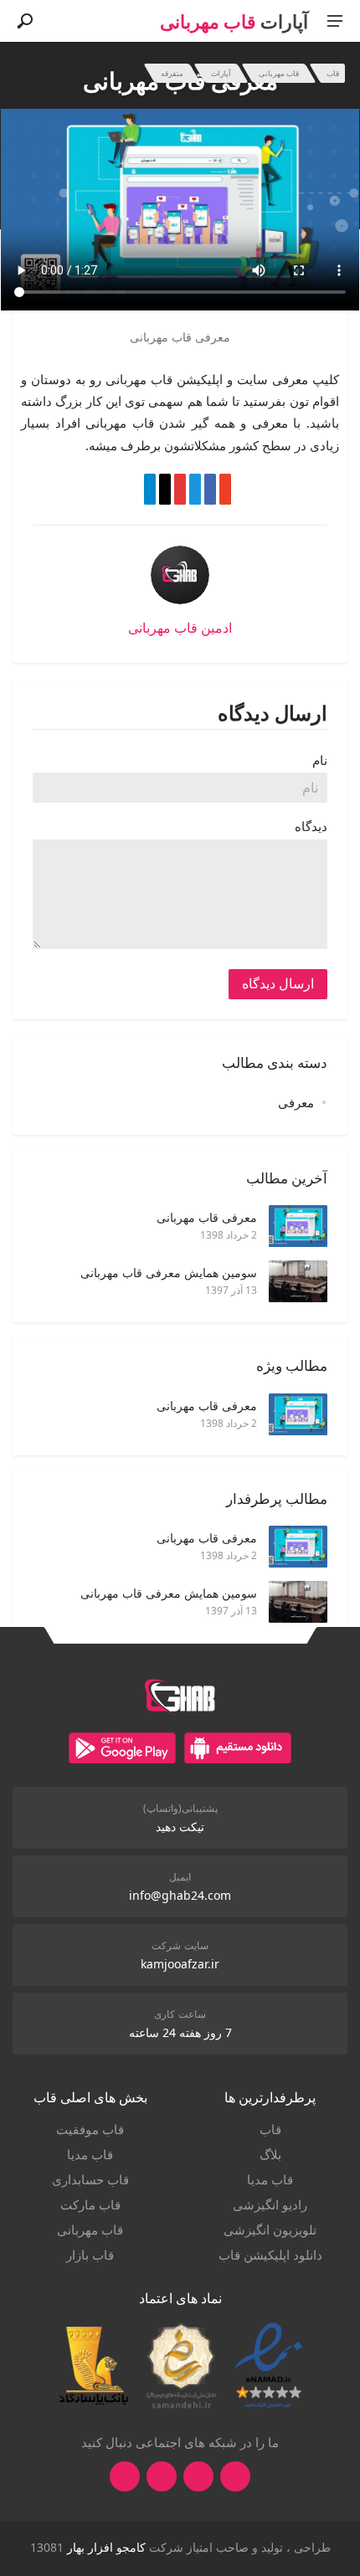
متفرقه (172, 73)
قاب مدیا (270, 2179)
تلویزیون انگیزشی (270, 2230)
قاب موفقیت (90, 2129)
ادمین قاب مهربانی (180, 628)
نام (320, 760)
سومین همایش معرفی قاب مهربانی (169, 1273)
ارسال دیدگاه (278, 983)
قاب (333, 73)
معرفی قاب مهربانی (207, 1217)
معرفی (296, 1102)
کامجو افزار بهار (106, 2547)
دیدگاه (311, 826)
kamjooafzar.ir (180, 1964)
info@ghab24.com (180, 1895)
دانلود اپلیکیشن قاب (270, 2255)
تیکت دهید (180, 1827)
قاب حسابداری (90, 2179)
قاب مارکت (90, 2204)
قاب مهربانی (279, 73)
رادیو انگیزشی (270, 2204)
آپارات (221, 73)
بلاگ (270, 2154)
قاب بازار (90, 2255)
